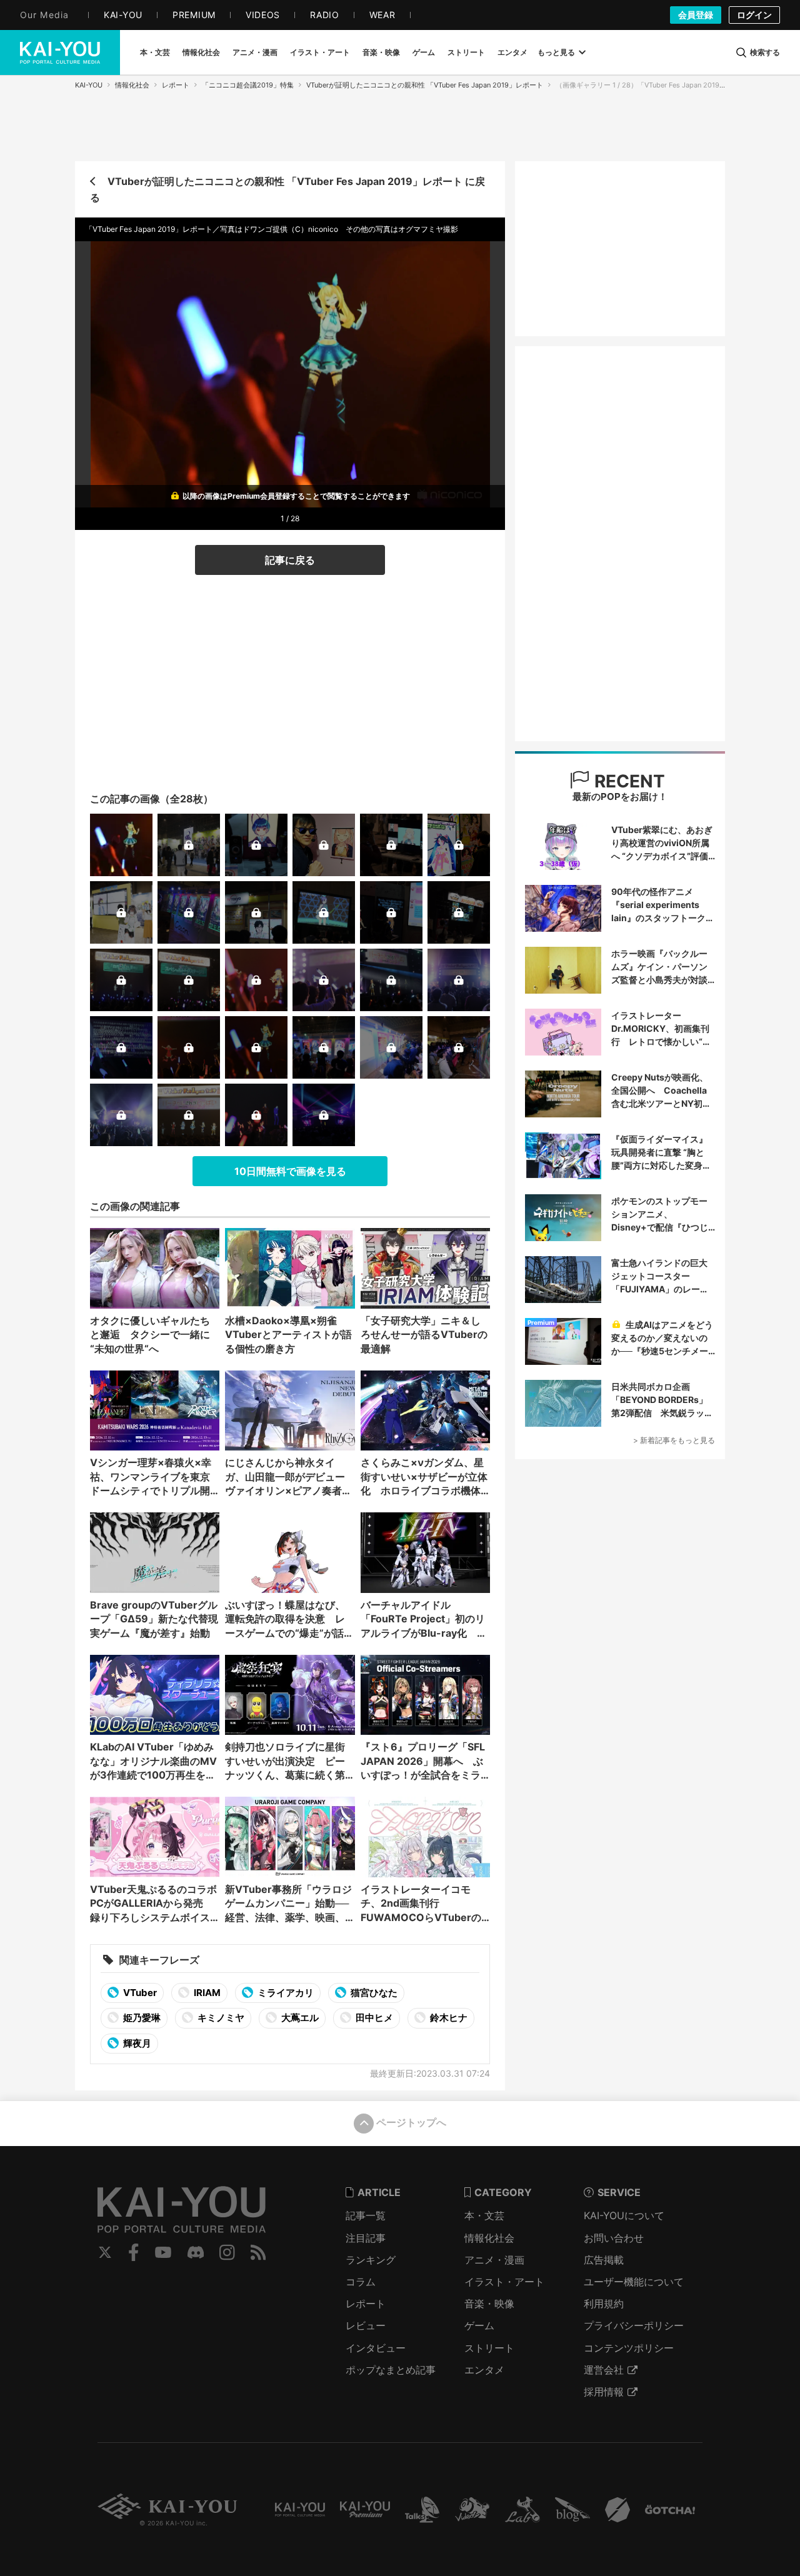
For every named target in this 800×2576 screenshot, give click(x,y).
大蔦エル (299, 2018)
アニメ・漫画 (494, 2260)
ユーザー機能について (634, 2282)
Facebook (134, 2252)
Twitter (105, 2252)
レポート (176, 85)
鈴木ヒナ (448, 2018)
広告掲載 (604, 2260)
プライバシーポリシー (634, 2325)
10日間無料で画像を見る (290, 1171)
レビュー (366, 2325)
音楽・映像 (489, 2304)
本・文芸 (484, 2215)
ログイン (754, 15)
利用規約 (604, 2304)
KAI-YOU (89, 85)
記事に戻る (290, 560)
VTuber (139, 1993)
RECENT (627, 781)
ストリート (489, 2348)
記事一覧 (366, 2215)
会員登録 (696, 15)
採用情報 (604, 2392)
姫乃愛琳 (141, 2018)
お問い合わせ (614, 2238)
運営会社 (604, 2370)
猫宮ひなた (373, 1993)
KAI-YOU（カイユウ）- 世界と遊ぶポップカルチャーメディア (60, 52)
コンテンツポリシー (629, 2348)
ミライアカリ (285, 1993)
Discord (196, 2252)
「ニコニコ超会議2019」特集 (248, 85)
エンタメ (484, 2370)
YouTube (163, 2252)
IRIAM (206, 1993)
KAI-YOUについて (624, 2215)
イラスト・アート (504, 2282)
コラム (361, 2282)
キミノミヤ (220, 2018)
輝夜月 (136, 2043)
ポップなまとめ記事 (391, 2370)
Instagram (227, 2252)
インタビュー (376, 2348)
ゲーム (479, 2325)
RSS (258, 2252)
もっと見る (556, 52)
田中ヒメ (373, 2018)
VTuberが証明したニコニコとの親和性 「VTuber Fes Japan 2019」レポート (425, 85)
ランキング (371, 2260)
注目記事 (366, 2238)
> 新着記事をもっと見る (674, 1440)
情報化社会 (132, 85)
